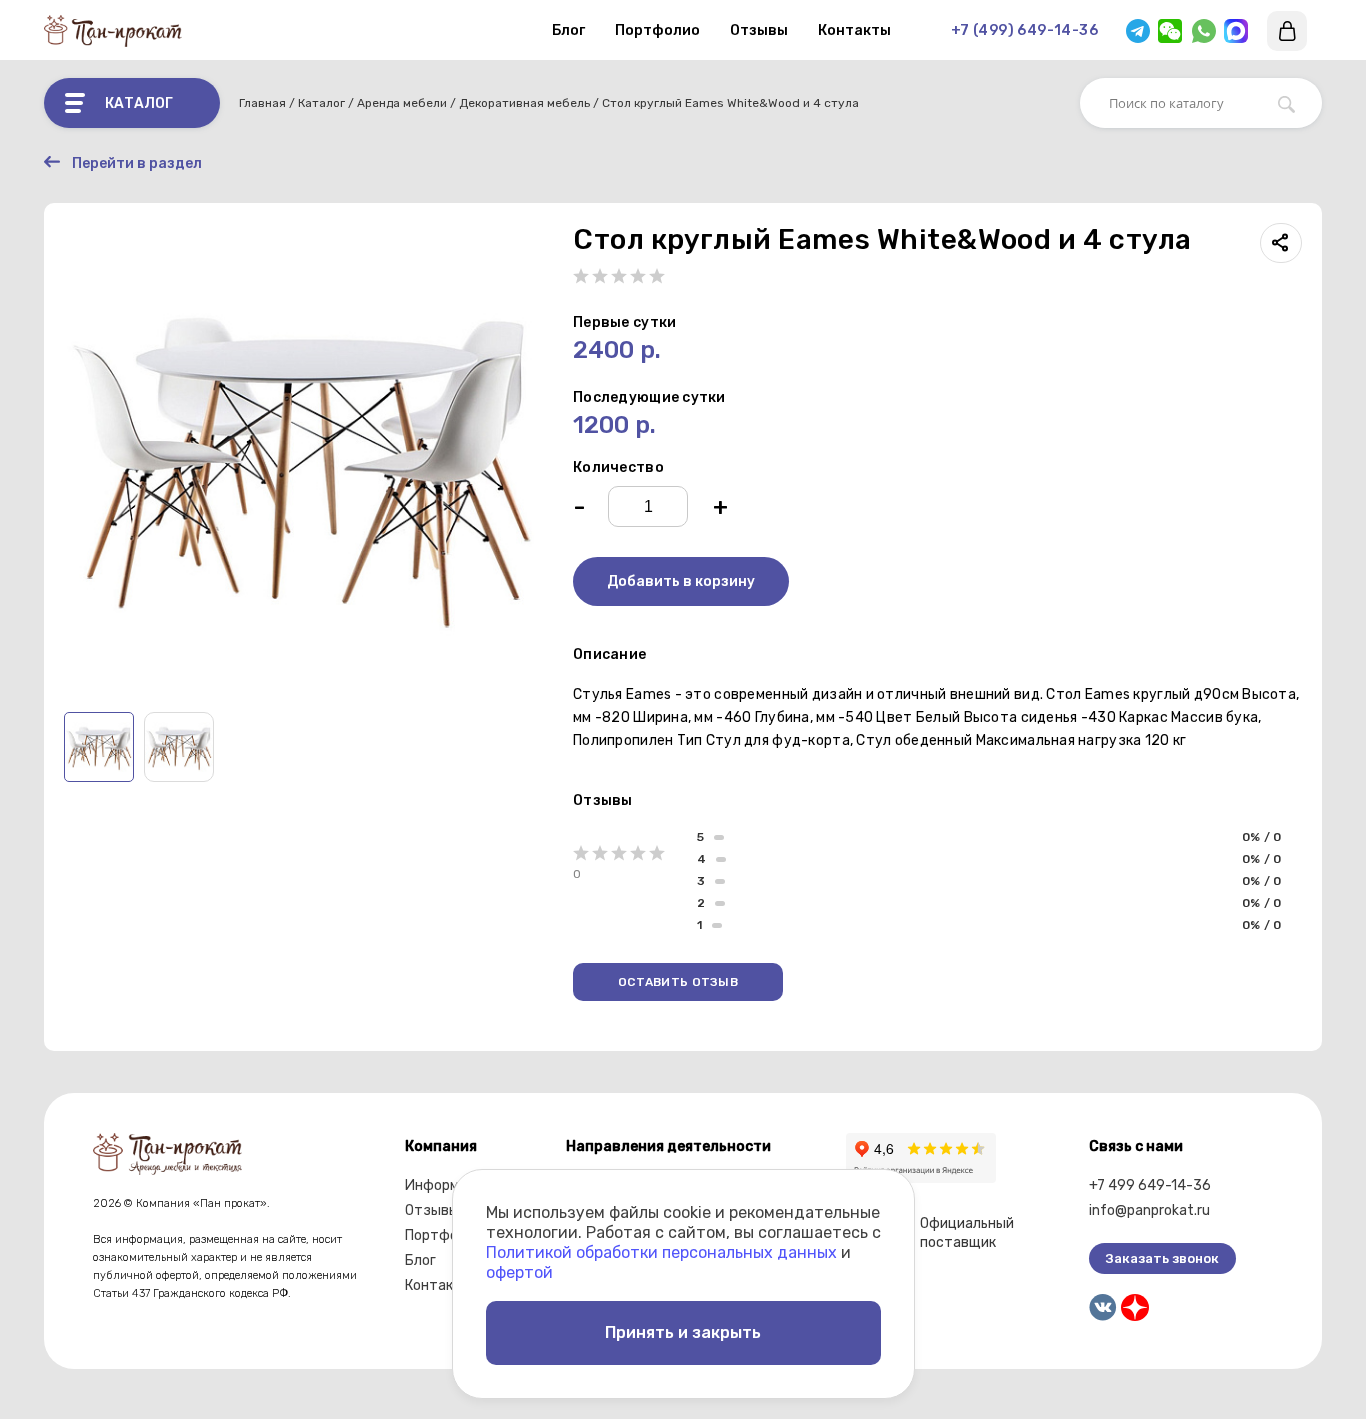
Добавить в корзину (681, 581)
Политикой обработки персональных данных (661, 1252)
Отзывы (759, 30)
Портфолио (657, 30)
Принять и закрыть (683, 1332)
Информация (448, 1185)
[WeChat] (1170, 31)
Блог (568, 30)
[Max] (1236, 31)
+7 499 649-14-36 (1150, 1185)
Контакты (854, 30)
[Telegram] (1138, 31)
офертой (519, 1272)
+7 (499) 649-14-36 (1024, 30)
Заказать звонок (1162, 1258)
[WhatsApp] (1204, 31)
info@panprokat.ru (1149, 1210)
